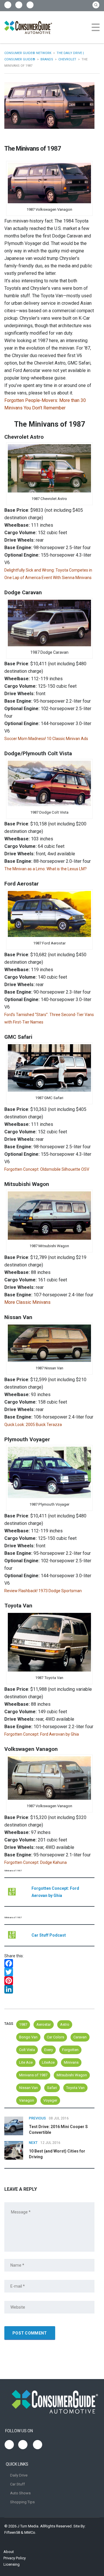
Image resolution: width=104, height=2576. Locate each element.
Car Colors (55, 2037)
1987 (23, 2024)
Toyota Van (75, 2088)
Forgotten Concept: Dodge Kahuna (36, 1862)
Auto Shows (20, 2493)
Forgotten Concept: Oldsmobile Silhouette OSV (47, 1169)
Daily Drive (19, 2475)
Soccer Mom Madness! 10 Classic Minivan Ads (46, 739)
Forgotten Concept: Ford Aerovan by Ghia (42, 1734)
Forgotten (70, 2050)
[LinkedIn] (49, 1989)
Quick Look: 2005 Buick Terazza (33, 1425)
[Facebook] (49, 1963)
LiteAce (48, 2062)
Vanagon (27, 2100)
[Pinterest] (49, 1981)
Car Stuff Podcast (49, 1935)
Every (49, 2050)
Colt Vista (27, 2050)
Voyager (50, 2100)
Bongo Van (28, 2037)
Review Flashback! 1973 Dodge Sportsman (43, 1591)
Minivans (71, 2062)
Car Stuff (17, 2484)
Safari (52, 2088)
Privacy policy (15, 2558)
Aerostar (44, 2024)
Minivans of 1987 (33, 2075)
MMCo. (30, 2532)
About (9, 2552)
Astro (65, 2024)
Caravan (80, 2037)
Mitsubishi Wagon (72, 2075)
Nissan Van (28, 2088)
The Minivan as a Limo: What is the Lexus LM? (45, 869)
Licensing (12, 2564)
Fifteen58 (12, 2532)
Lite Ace (26, 2062)
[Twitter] (49, 1972)
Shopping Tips (22, 2502)
